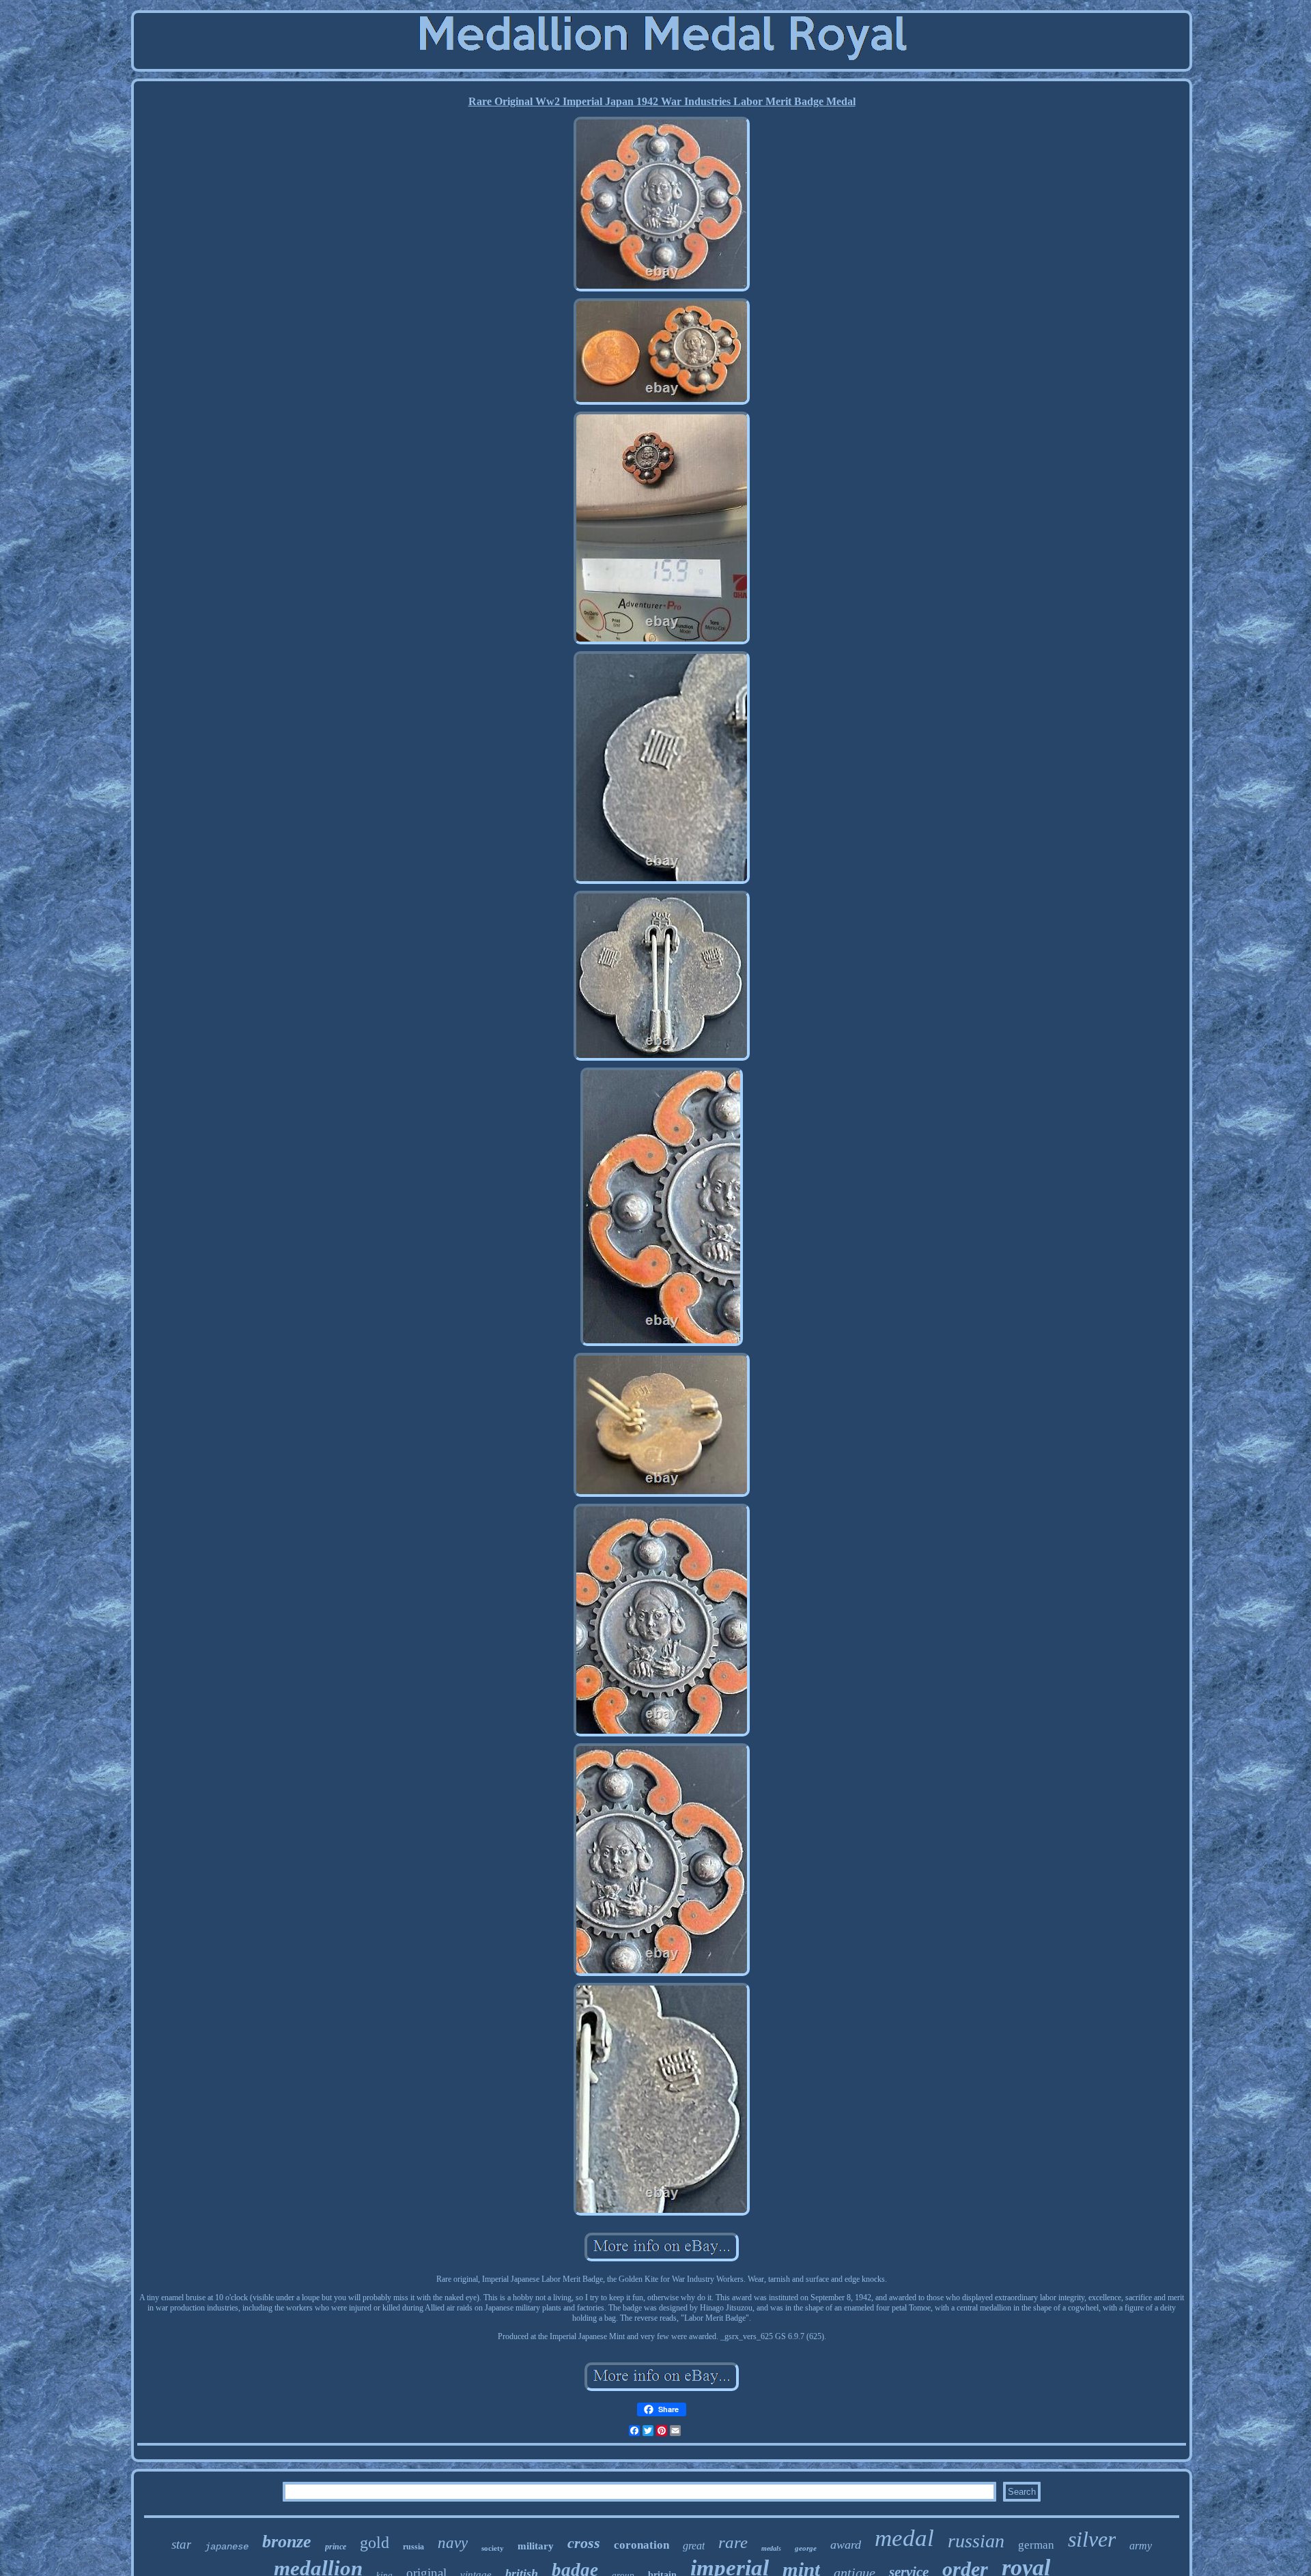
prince (336, 2547)
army (1141, 2546)
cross (584, 2543)
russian (976, 2541)
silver (1092, 2539)
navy (453, 2543)
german (1036, 2545)
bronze (287, 2542)
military (536, 2546)
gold (375, 2543)
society (493, 2548)
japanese (227, 2547)
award (846, 2545)
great (694, 2546)
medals (771, 2548)
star (181, 2544)
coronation (642, 2545)
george (806, 2548)
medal (904, 2538)
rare (733, 2542)
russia (413, 2547)
